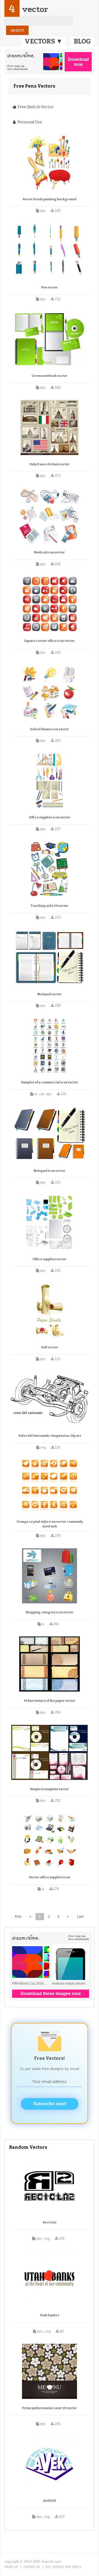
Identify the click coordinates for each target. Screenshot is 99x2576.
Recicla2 (50, 2222)
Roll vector (50, 1347)
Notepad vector (50, 994)
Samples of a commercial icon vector (50, 1082)
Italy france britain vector (50, 464)
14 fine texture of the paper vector (50, 1701)
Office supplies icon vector (50, 817)
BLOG (82, 41)
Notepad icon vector (50, 1171)
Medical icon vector (50, 552)
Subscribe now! (50, 2104)
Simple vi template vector (50, 1789)
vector (35, 9)
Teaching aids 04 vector (50, 906)
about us (11, 2566)
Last (80, 1917)
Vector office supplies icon (50, 1877)
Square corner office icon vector (50, 641)
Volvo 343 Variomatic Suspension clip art (50, 1436)
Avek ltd (50, 2501)
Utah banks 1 (50, 2315)
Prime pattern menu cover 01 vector (50, 2408)
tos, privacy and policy (63, 2566)
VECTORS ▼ (44, 41)
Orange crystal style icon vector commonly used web (50, 1524)
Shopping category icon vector (50, 1612)
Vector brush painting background (50, 199)
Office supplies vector (50, 1259)
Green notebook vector (50, 376)
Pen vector (50, 287)
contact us (32, 2566)
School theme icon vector (50, 729)
